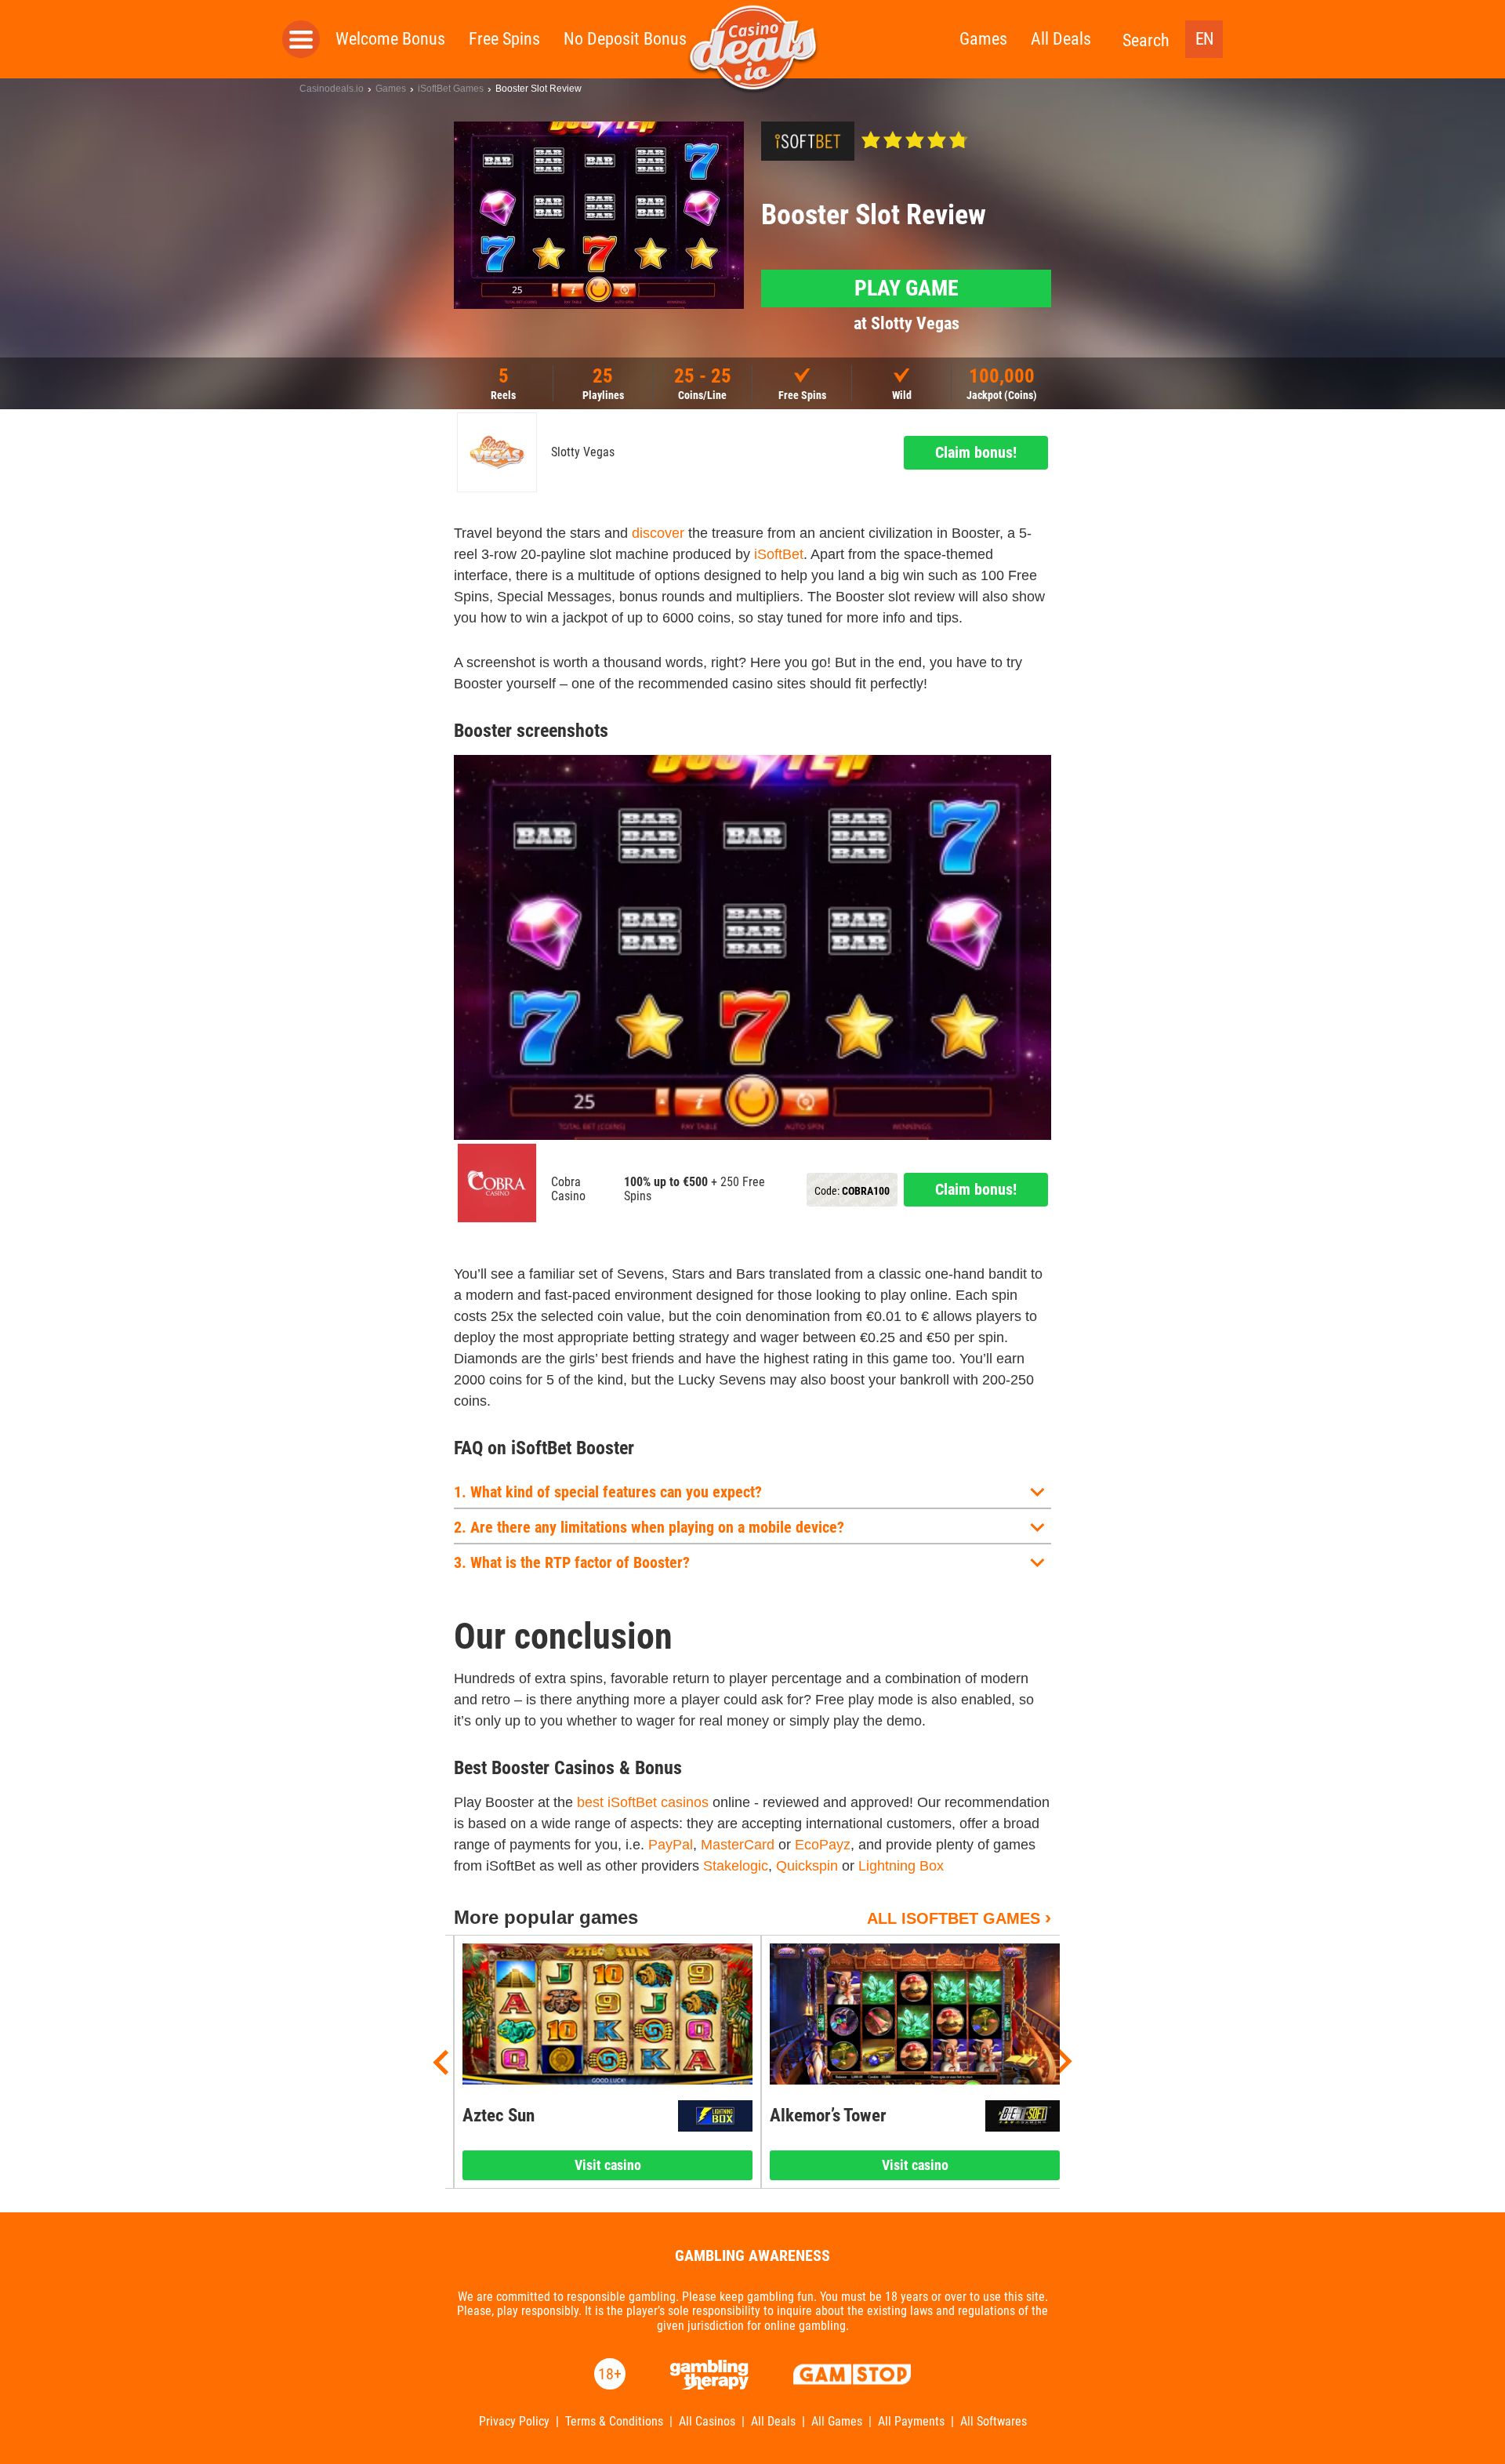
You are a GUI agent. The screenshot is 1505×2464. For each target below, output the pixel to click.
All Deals (1061, 39)
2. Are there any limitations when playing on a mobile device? (649, 1527)
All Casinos (707, 2422)
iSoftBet (779, 554)
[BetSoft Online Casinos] (1023, 2116)
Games (983, 39)
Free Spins (504, 39)
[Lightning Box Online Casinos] (715, 2116)
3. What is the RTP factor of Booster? (572, 1562)
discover (658, 533)
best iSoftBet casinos (643, 1802)
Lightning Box (901, 1866)
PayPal (671, 1845)
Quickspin (807, 1866)
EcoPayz (823, 1845)
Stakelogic (736, 1866)
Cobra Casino (568, 1189)
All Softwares (994, 2422)
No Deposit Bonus (625, 39)
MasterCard (738, 1845)
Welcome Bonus (390, 39)
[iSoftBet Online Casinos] (808, 141)
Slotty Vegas (583, 452)
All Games (837, 2422)
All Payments (911, 2422)
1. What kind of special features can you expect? (608, 1492)
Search (1146, 40)
